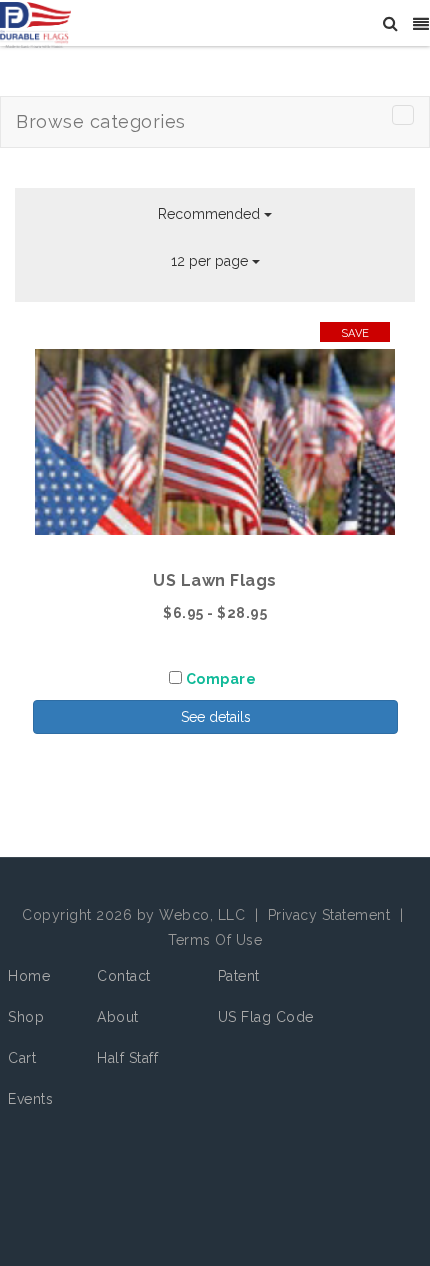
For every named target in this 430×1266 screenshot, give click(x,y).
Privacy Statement (329, 915)
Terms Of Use (215, 940)
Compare (221, 679)
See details (216, 717)
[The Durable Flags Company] (35, 24)
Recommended (211, 214)
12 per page (211, 261)
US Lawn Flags (215, 580)
